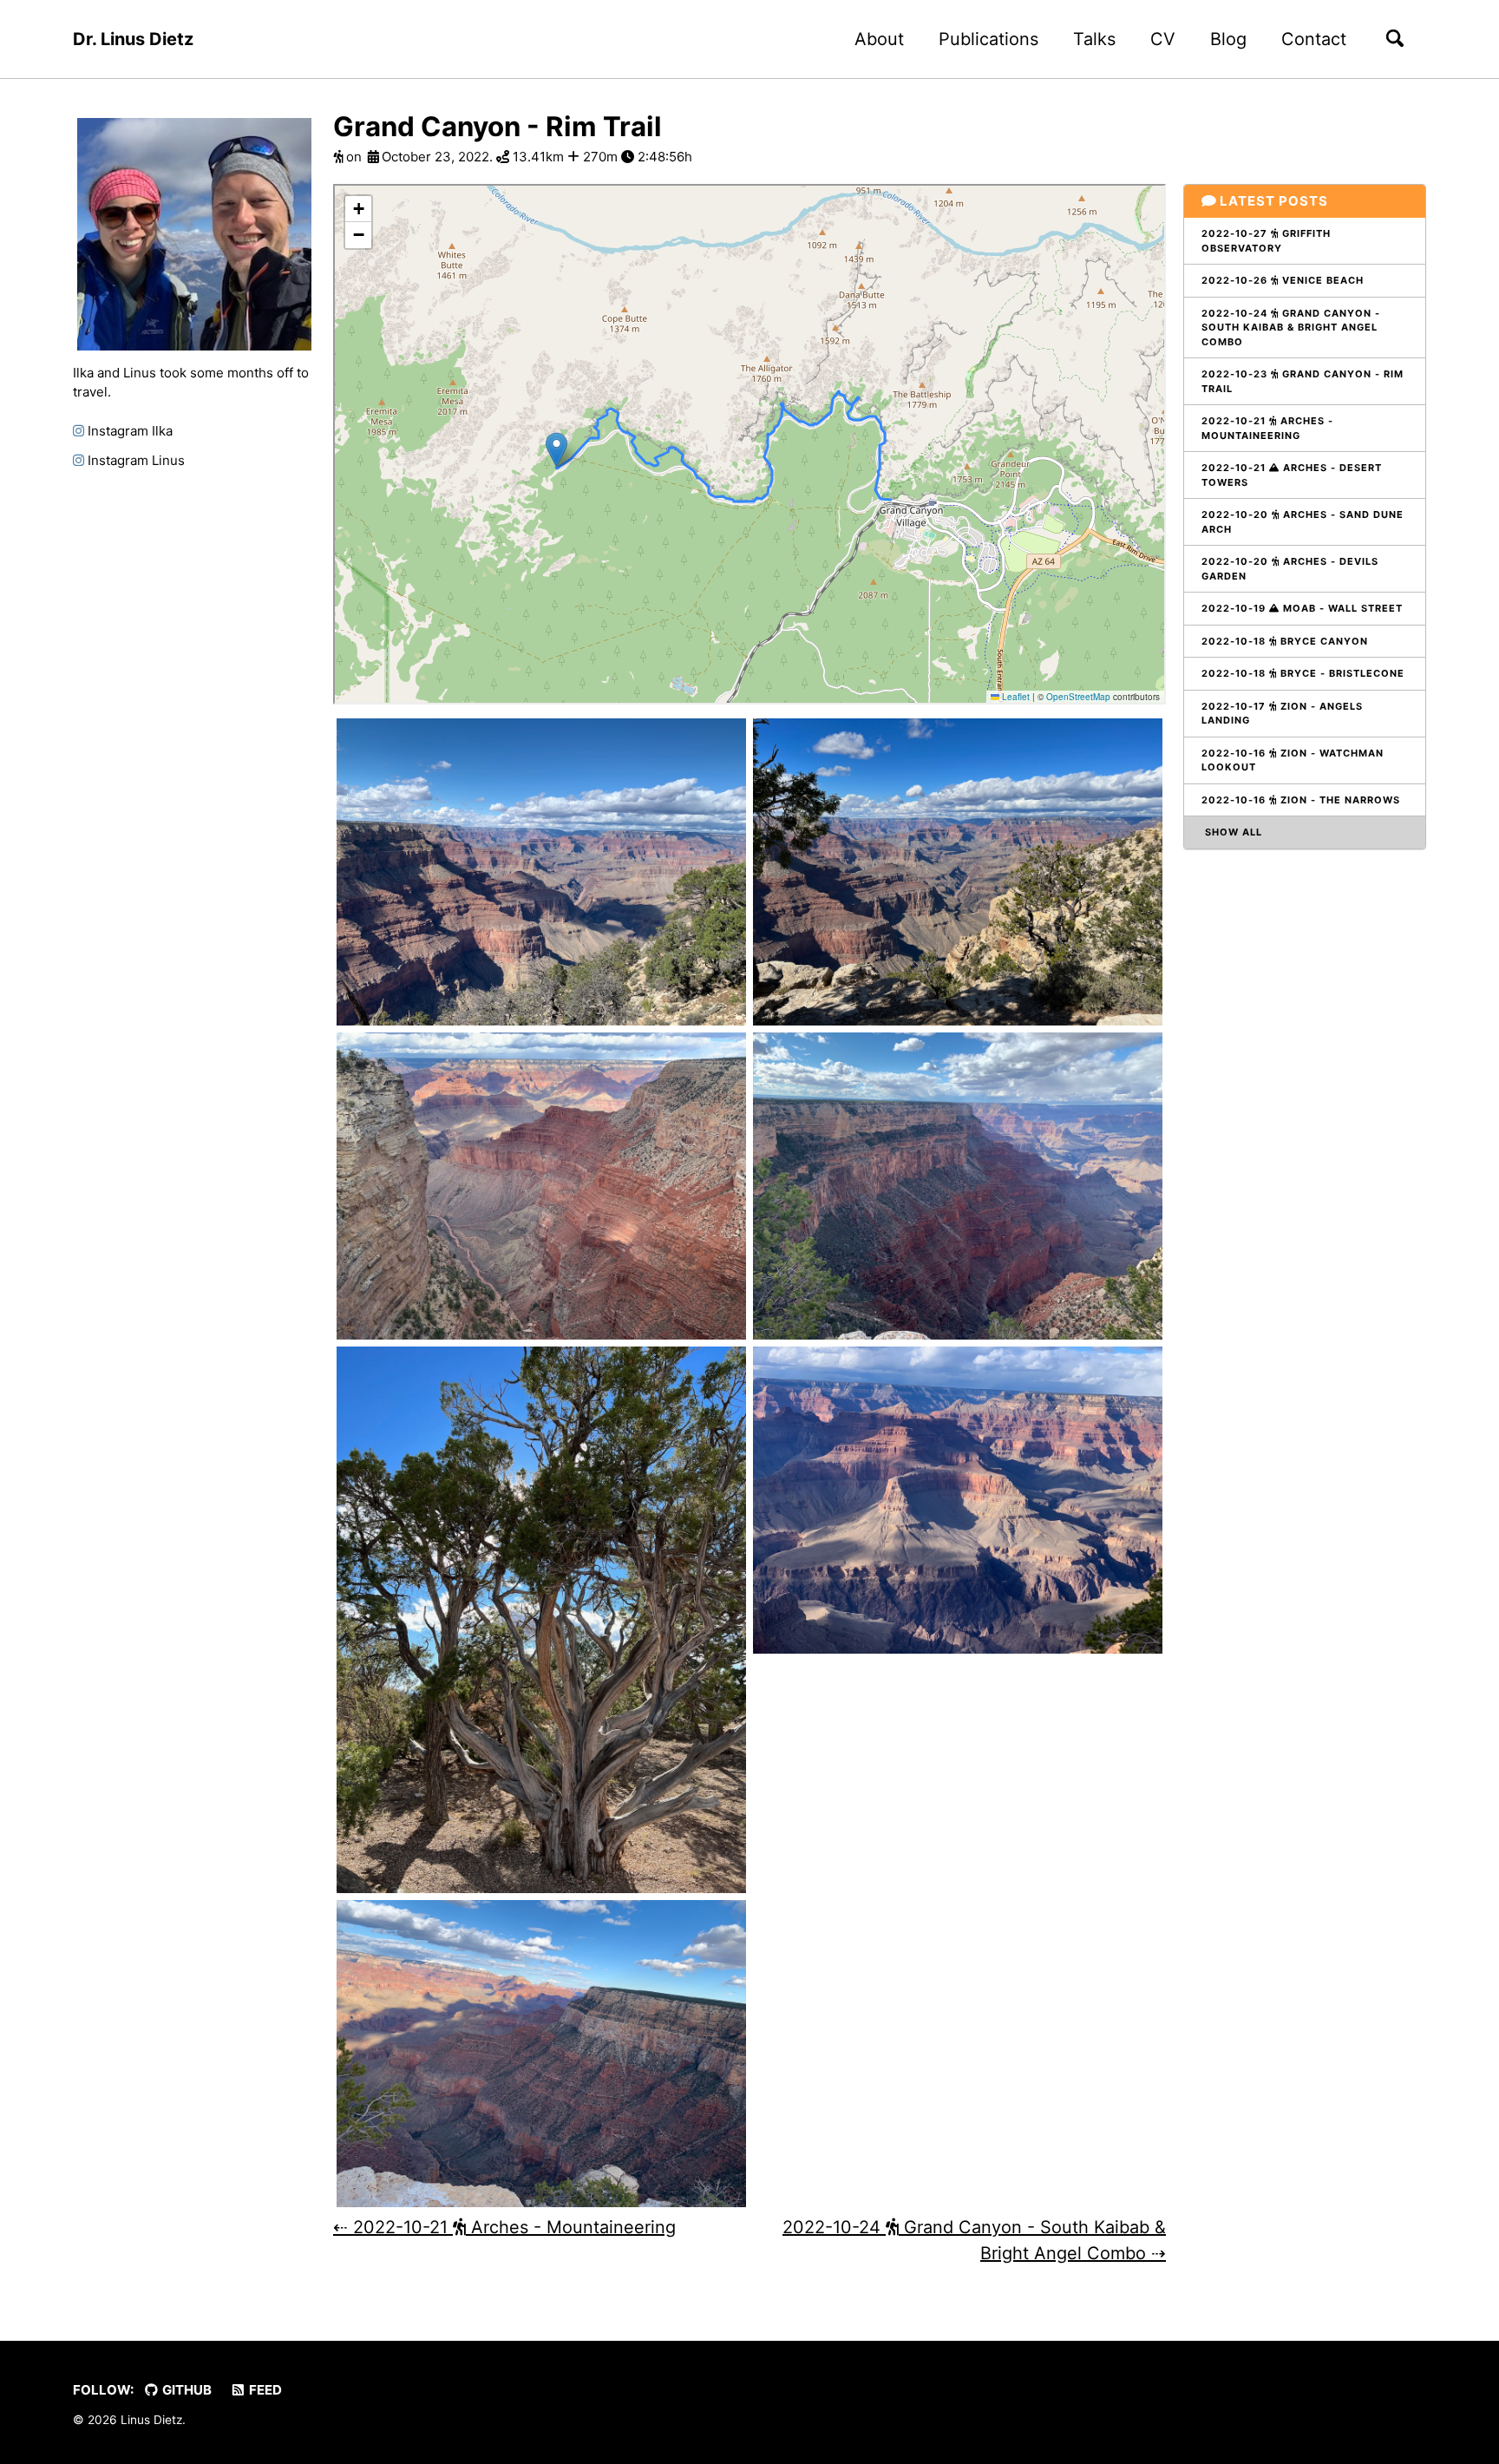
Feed (264, 2390)
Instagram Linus (134, 460)
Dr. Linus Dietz (133, 39)
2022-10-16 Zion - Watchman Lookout (1293, 760)
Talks (1094, 39)
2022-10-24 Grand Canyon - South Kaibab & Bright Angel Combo (1291, 328)
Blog (1228, 39)
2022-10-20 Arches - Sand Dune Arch (1303, 522)
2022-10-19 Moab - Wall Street (1302, 608)
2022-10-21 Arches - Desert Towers (1292, 475)
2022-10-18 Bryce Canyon (1285, 641)
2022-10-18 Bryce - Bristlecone (1303, 673)
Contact (1314, 39)
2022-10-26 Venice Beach (1283, 280)
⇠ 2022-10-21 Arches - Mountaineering (504, 2227)
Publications (988, 39)
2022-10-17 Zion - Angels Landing (1282, 714)
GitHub (186, 2390)
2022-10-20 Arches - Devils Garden (1290, 569)
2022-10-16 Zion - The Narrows (1301, 800)
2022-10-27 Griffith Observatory (1266, 241)
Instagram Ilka (128, 431)
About (879, 39)
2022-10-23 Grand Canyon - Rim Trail (1303, 381)
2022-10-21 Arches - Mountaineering (1267, 428)
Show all (1232, 832)
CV (1163, 39)
